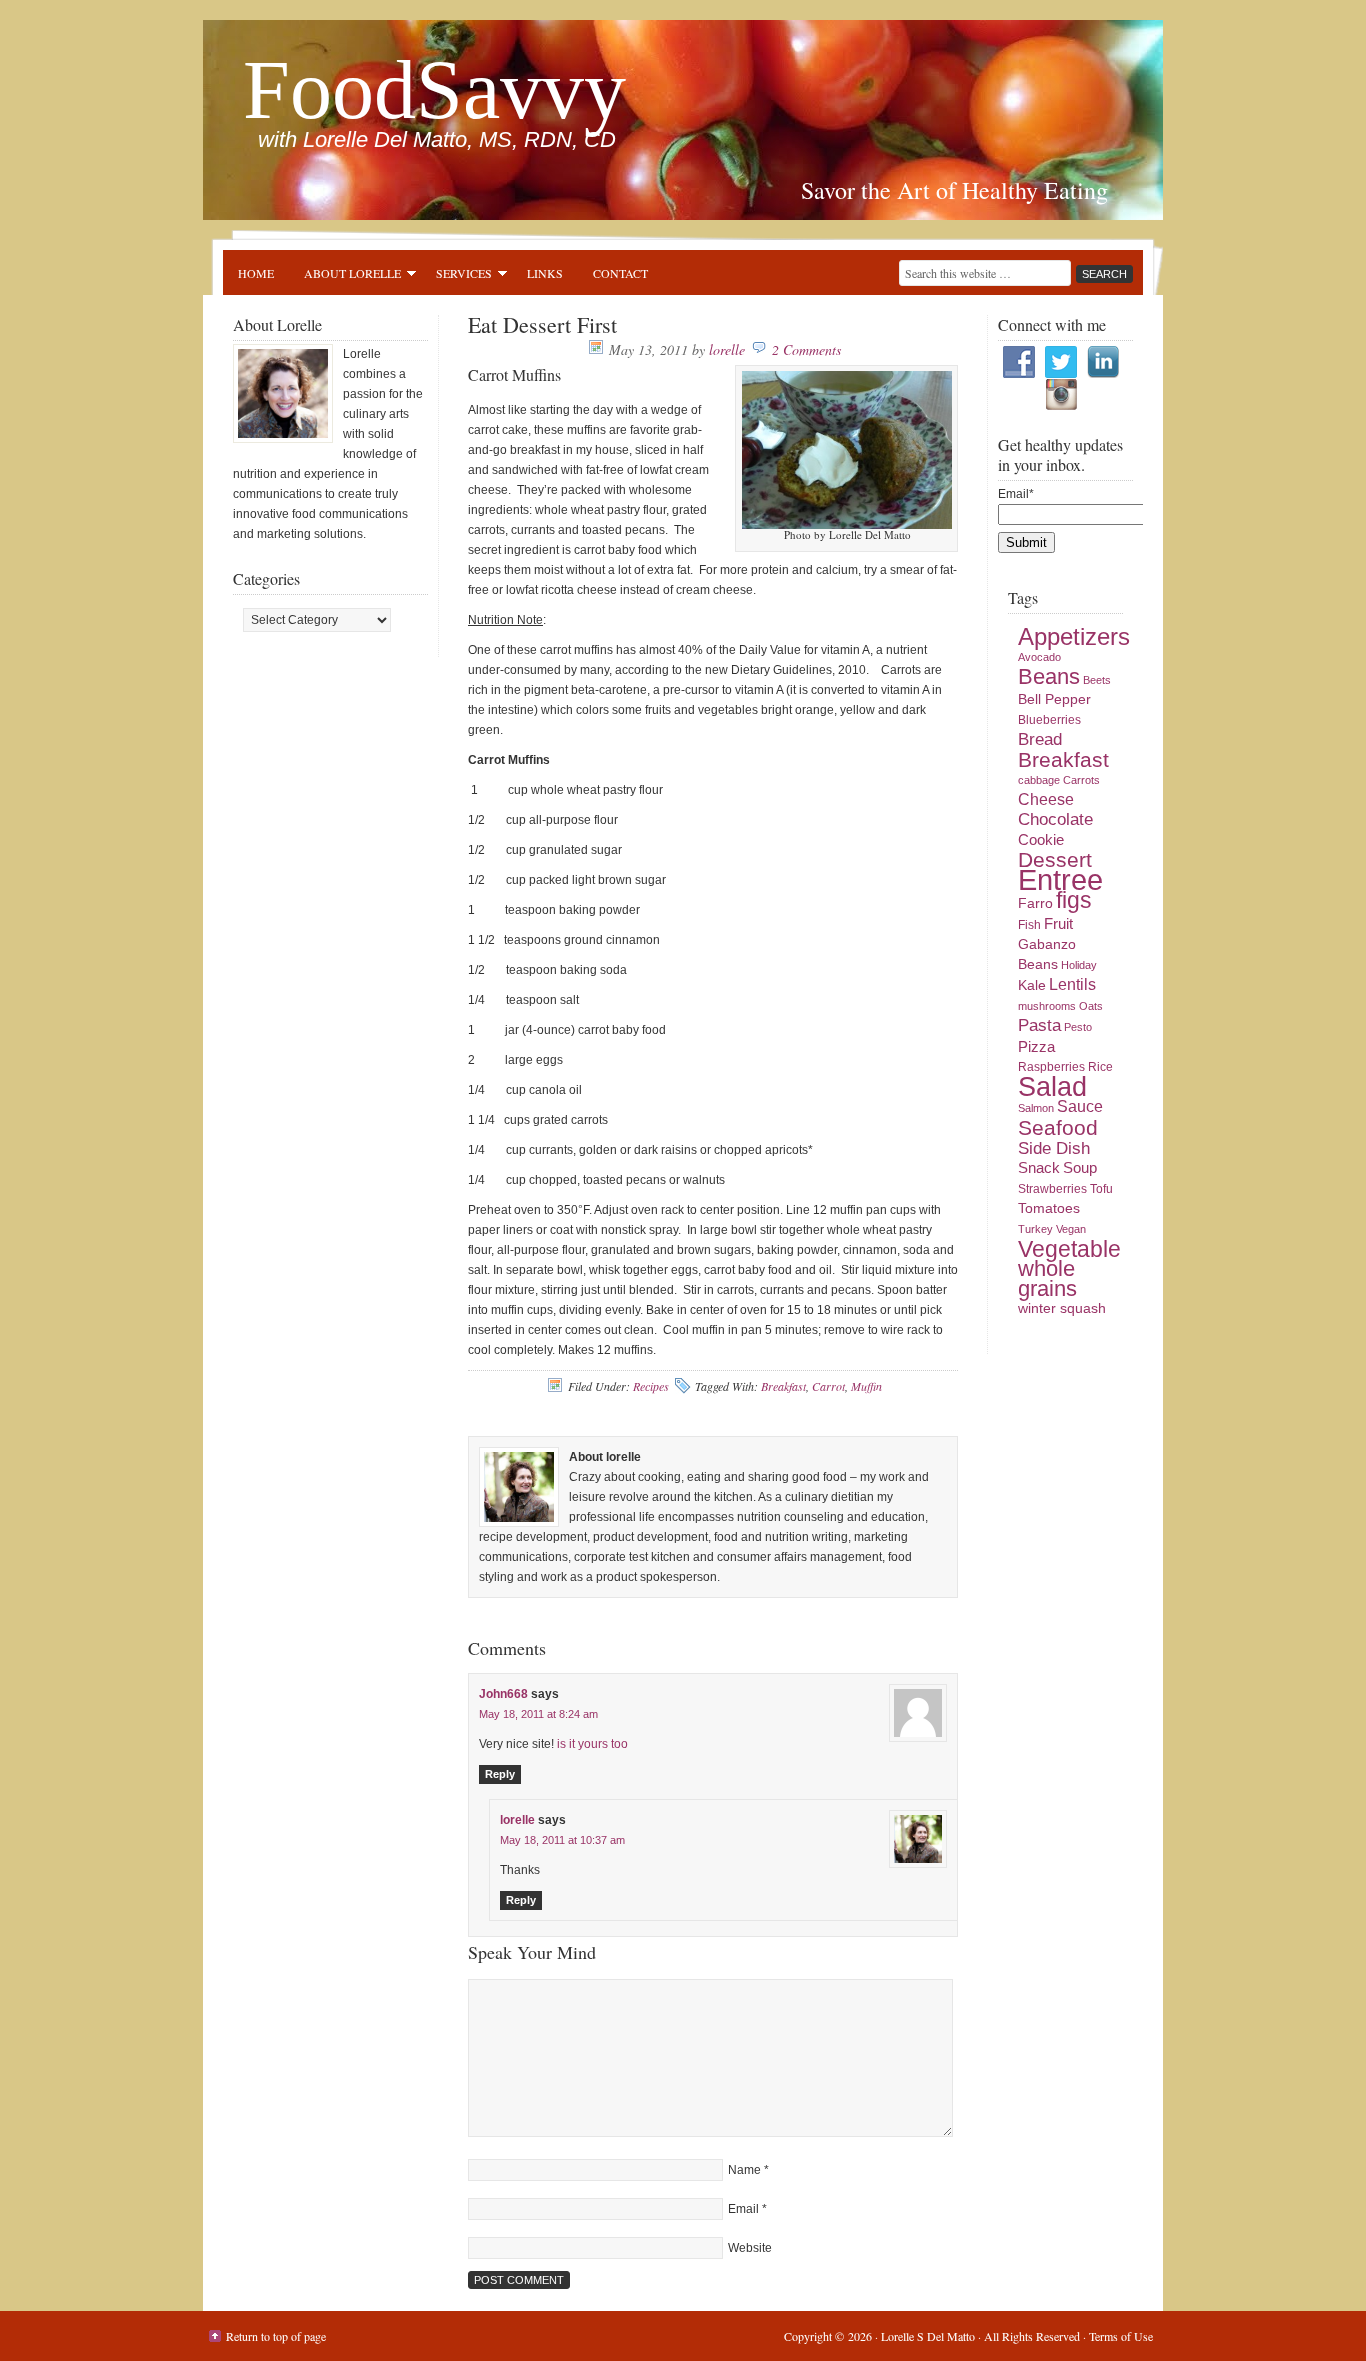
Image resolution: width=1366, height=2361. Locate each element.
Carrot (828, 1386)
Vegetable (1069, 1249)
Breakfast (783, 1386)
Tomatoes (1049, 1208)
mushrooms (1047, 1006)
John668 (503, 1694)
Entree (1060, 879)
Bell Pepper (1054, 699)
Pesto (1078, 1027)
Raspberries (1051, 1067)
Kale (1032, 985)
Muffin (866, 1386)
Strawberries (1052, 1189)
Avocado (1039, 657)
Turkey (1035, 1229)
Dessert (1055, 860)
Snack (1039, 1168)
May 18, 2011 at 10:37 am (562, 1840)
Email (743, 2209)
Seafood (1058, 1127)
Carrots (1081, 780)
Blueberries (1049, 720)
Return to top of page (276, 2336)
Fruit (1058, 924)
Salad (1052, 1086)
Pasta (1039, 1025)
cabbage (1039, 780)
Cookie (1041, 840)
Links (545, 273)
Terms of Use (1121, 2336)
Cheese (1046, 799)
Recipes (651, 1386)
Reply (500, 1774)
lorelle (727, 349)
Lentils (1072, 984)
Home (256, 273)
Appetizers (1074, 636)
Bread (1040, 739)
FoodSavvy (434, 89)
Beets (1097, 680)
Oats (1091, 1006)
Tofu (1101, 1189)
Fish (1029, 925)
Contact (620, 273)
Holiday (1079, 965)
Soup (1080, 1168)
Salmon (1036, 1108)
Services (456, 276)
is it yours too (592, 1744)
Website (750, 2248)
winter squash (1062, 1308)
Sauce (1080, 1106)
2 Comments (806, 349)
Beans (1049, 676)
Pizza (1036, 1047)
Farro (1035, 903)
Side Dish (1054, 1148)
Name (744, 2170)
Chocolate (1055, 819)
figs (1074, 900)
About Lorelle (345, 276)
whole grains (1047, 1278)
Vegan (1071, 1229)
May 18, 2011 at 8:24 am (538, 1714)
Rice (1100, 1067)
